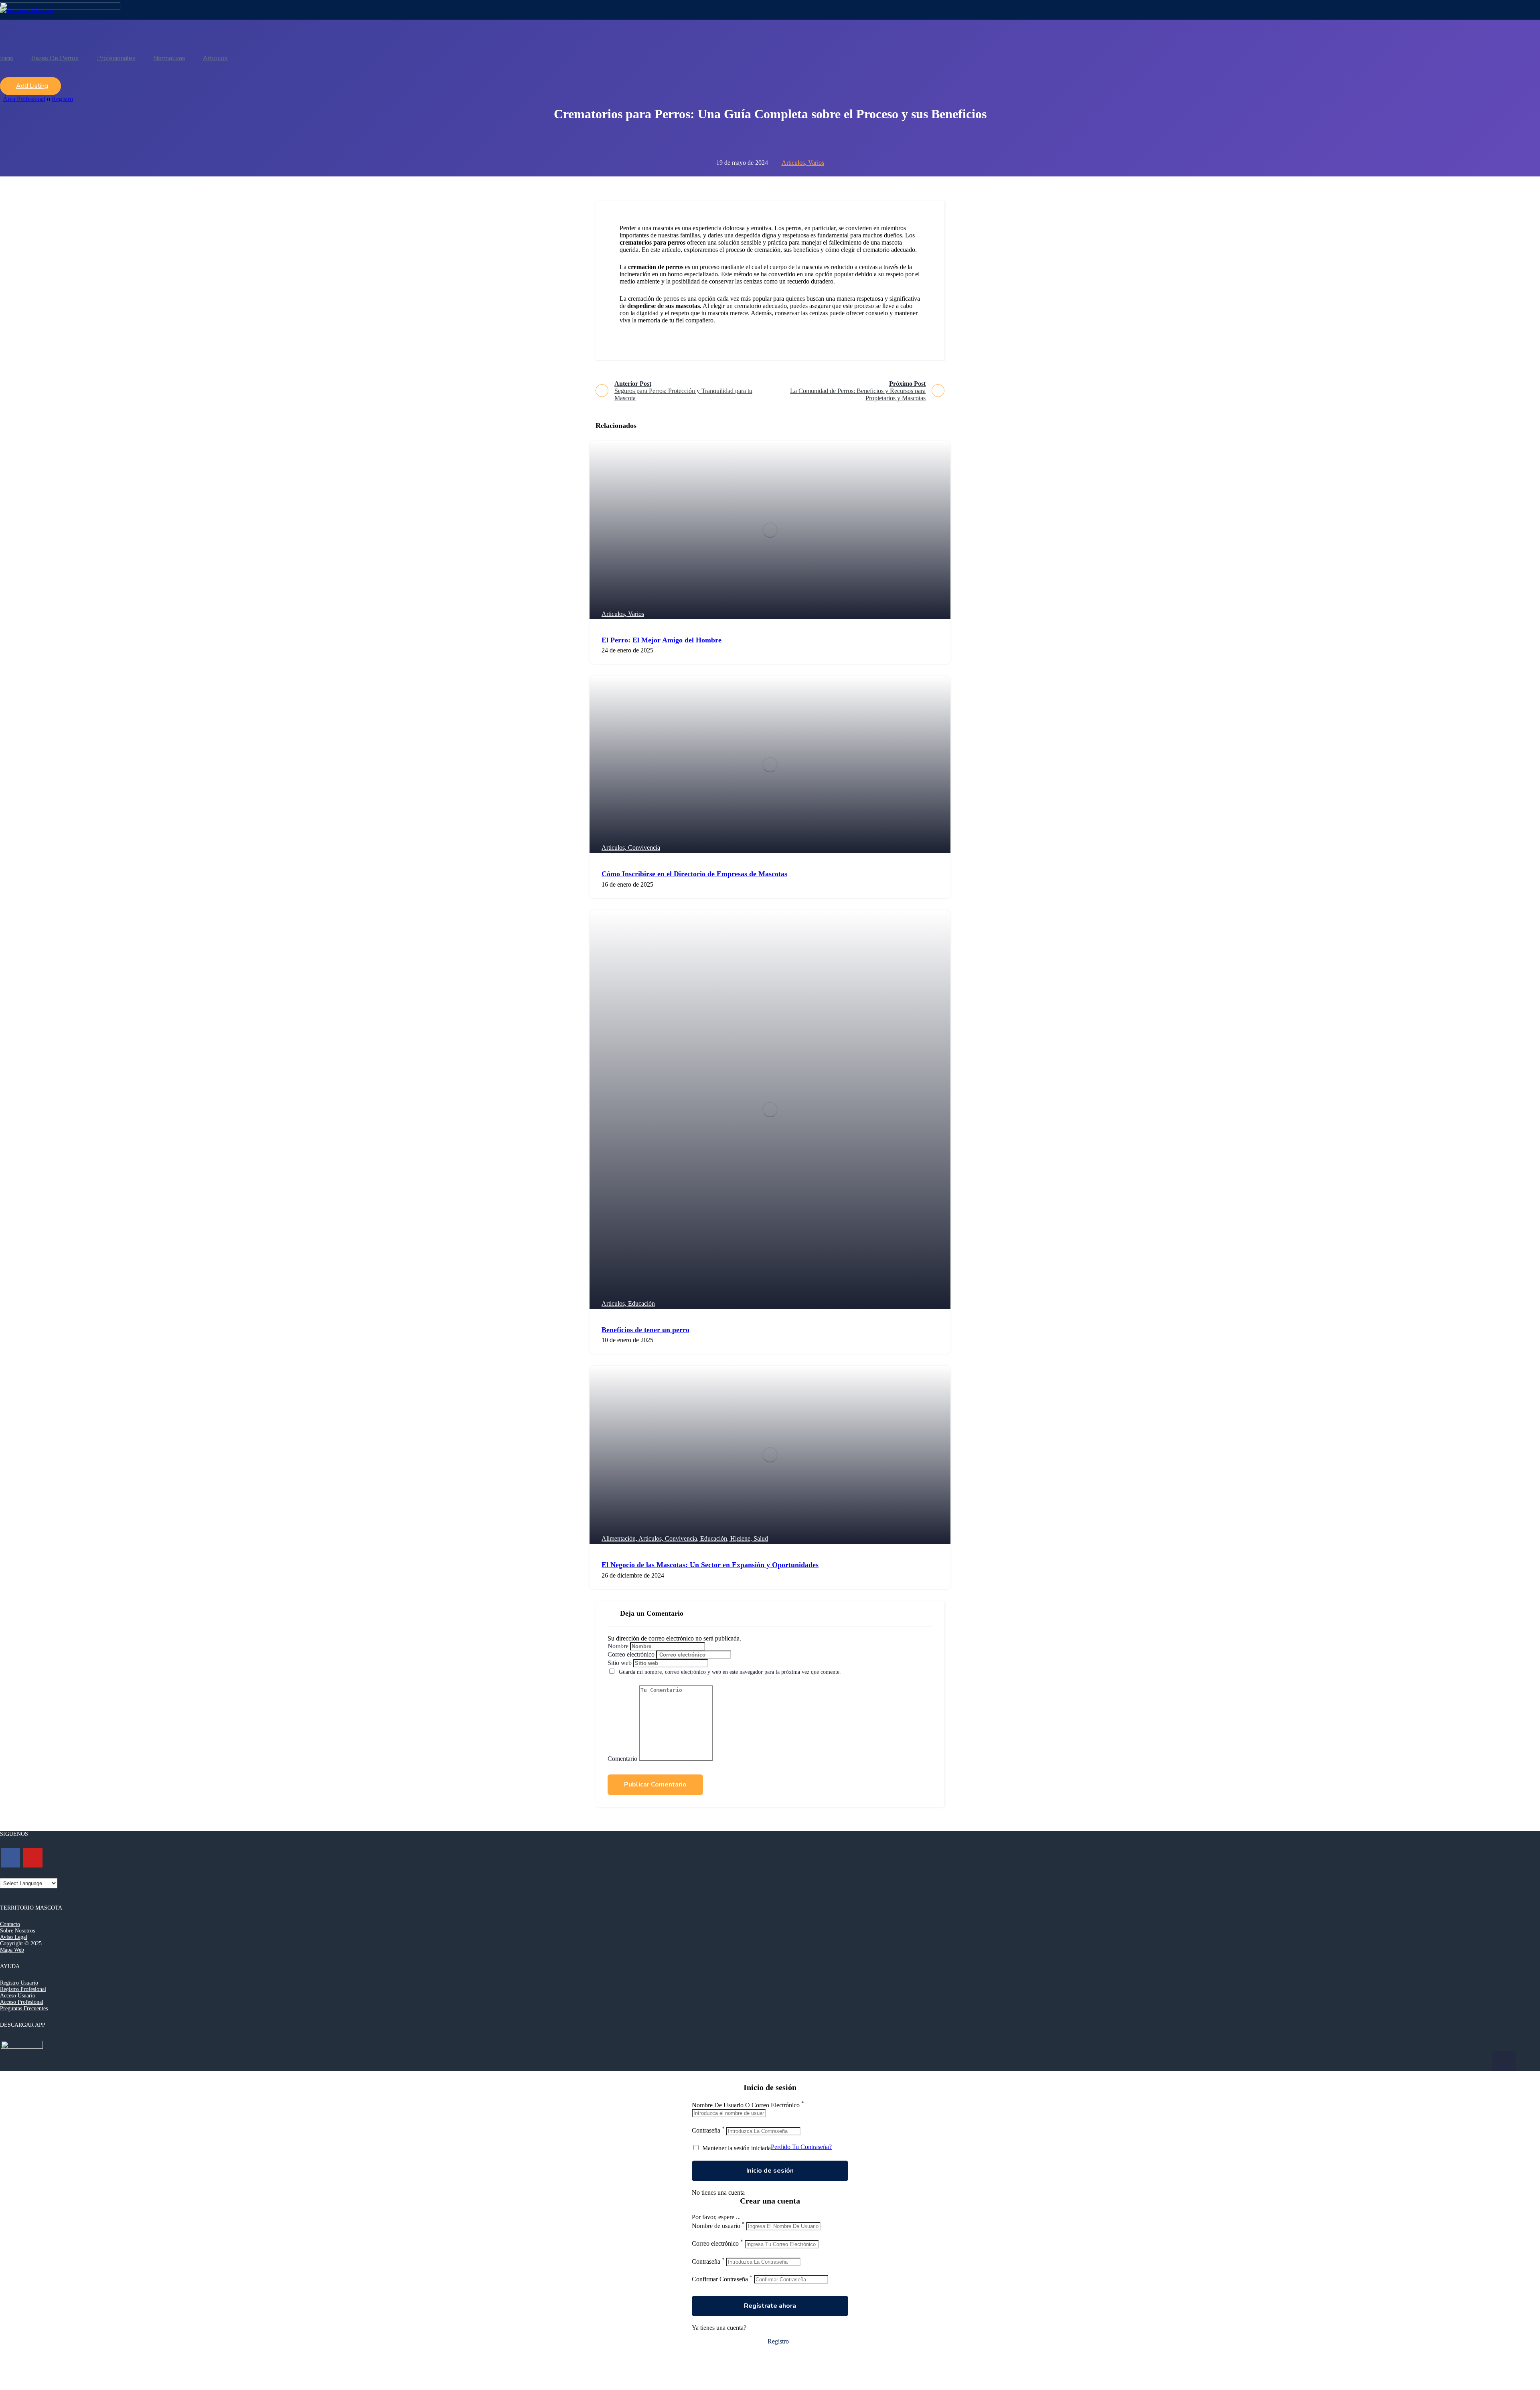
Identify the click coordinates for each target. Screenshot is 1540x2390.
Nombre (618, 1646)
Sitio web (620, 1663)
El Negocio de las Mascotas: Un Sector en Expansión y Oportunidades (710, 1565)
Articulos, (795, 163)
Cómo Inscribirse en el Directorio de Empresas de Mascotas (694, 874)
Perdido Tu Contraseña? (801, 2147)
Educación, (715, 1538)
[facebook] (10, 1858)
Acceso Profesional (22, 2002)
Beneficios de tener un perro (645, 1330)
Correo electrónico (631, 1654)
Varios (816, 163)
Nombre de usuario (716, 2226)
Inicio (7, 58)
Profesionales (116, 58)
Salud (761, 1538)
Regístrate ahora (770, 2306)
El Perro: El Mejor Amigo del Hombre (662, 640)
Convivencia (644, 848)
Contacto (10, 1924)
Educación (641, 1303)
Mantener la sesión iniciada (736, 2148)
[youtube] (33, 1858)
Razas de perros (55, 58)
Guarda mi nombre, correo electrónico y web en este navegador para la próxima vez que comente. (730, 1672)
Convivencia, (683, 1538)
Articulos (215, 58)
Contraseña (706, 2131)
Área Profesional (24, 99)
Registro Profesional (23, 1989)
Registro (62, 99)
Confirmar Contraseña (720, 2279)
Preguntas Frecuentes (24, 2008)
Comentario (622, 1759)
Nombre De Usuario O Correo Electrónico (746, 2105)
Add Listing (32, 86)
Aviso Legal (14, 1937)
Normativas (169, 58)
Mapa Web (12, 1950)
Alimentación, (620, 1538)
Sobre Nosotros (17, 1931)
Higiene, (742, 1538)
